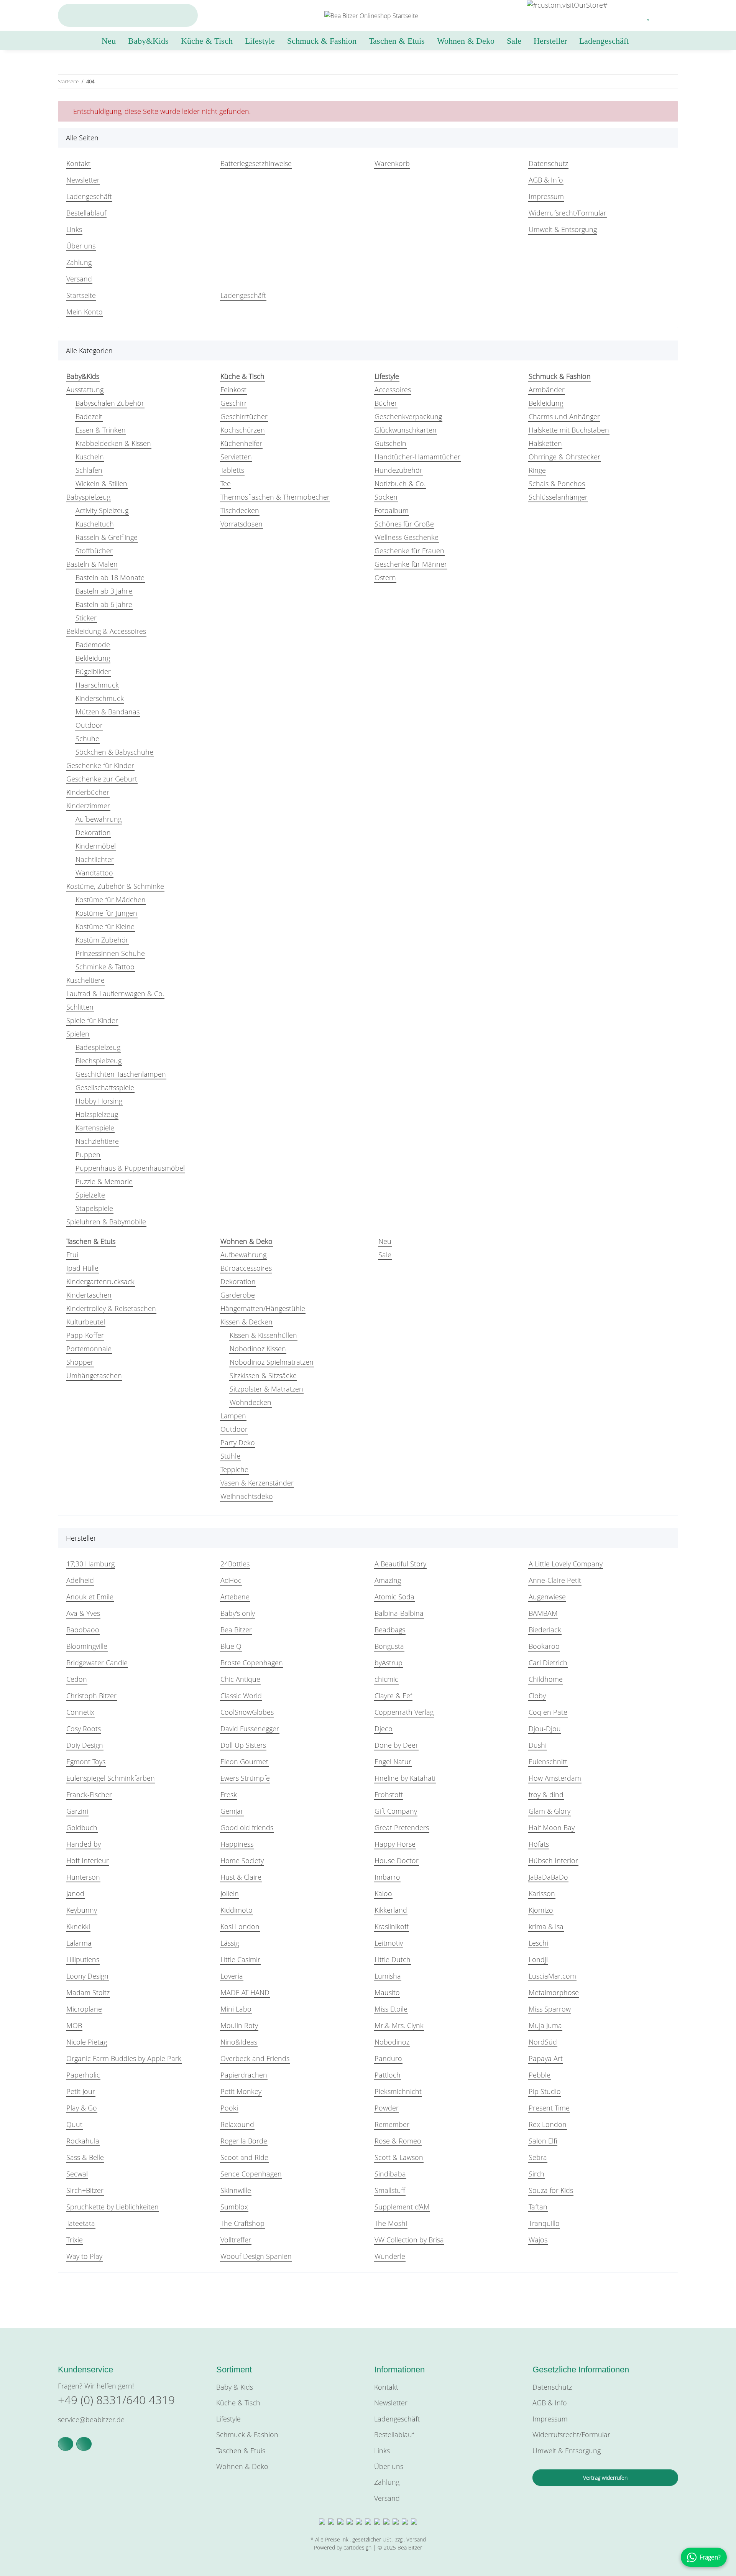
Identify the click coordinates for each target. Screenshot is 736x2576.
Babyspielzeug (88, 497)
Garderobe (238, 1295)
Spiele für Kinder (92, 1020)
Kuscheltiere (85, 980)
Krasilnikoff (392, 1926)
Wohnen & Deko (242, 2466)
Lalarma (79, 1943)
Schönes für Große (404, 524)
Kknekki (78, 1926)
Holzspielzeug (97, 1114)
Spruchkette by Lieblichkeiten (113, 2207)
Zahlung (79, 262)
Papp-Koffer (85, 1335)
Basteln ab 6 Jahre (104, 604)
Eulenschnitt (548, 1762)
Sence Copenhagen (251, 2174)
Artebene (235, 1597)
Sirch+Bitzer (85, 2190)
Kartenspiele (95, 1128)
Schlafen (89, 470)
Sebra (538, 2157)
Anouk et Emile (90, 1597)
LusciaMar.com (552, 1976)
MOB (74, 2025)
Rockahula (83, 2141)
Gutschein (390, 443)
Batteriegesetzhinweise (256, 163)
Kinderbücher (88, 792)
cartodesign (357, 2547)
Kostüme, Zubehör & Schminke (115, 886)
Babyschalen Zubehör (110, 403)
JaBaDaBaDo (548, 1877)
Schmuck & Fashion (247, 2435)
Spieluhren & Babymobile (106, 1222)
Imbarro (387, 1877)
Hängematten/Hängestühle (263, 1308)
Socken (386, 497)
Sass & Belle (85, 2157)
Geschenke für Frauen (409, 551)
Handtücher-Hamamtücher (417, 457)
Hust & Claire (241, 1877)
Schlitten (80, 1007)
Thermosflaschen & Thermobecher (275, 497)
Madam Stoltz (88, 1992)
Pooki (229, 2108)
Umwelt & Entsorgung (563, 229)
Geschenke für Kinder (100, 765)
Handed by (84, 1844)
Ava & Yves (83, 1613)
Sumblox (234, 2207)
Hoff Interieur (88, 1860)
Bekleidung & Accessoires (106, 631)
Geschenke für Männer (411, 564)
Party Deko (238, 1443)
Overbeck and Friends (255, 2058)
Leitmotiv (389, 1943)
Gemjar (232, 1811)
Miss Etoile (391, 2009)
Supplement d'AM (402, 2207)
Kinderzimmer (88, 806)
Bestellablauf (86, 213)
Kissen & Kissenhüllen (263, 1335)
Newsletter (83, 180)
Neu (385, 1241)
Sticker (86, 618)
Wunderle (390, 2256)
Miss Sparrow (550, 2009)
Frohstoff (389, 1795)
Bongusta (389, 1646)
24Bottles (235, 1564)
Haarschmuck (97, 685)
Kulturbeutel (86, 1322)
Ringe (537, 470)
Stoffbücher (94, 551)
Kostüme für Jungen (106, 913)
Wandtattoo (94, 873)
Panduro (388, 2058)
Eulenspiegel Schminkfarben (111, 1778)
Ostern (385, 577)
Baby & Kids (235, 2387)
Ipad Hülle (82, 1268)
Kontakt (78, 163)
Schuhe (87, 739)
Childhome (546, 1679)
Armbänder (547, 390)
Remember (392, 2124)
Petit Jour (81, 2091)
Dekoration (93, 832)
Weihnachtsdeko (247, 1496)
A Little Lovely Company (566, 1564)
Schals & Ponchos (557, 484)
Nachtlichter (95, 859)
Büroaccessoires (246, 1268)
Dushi (538, 1745)
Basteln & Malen (92, 564)
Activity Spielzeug (102, 510)
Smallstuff (390, 2190)
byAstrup (389, 1663)
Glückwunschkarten (406, 430)
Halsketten (545, 443)
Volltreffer (236, 2240)
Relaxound (237, 2124)
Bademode (93, 645)
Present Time (549, 2108)
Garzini (77, 1811)
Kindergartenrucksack (100, 1281)
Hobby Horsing (99, 1101)
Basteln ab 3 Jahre (104, 591)
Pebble (540, 2075)
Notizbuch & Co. (400, 484)
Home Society (242, 1860)
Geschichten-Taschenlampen (121, 1074)
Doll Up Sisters (243, 1745)
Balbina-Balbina (399, 1613)
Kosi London (240, 1926)
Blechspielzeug (99, 1061)
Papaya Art (546, 2058)
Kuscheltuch (95, 524)
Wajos (538, 2240)
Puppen (88, 1155)
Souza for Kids (551, 2190)
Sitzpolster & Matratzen (266, 1389)
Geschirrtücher (244, 416)
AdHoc (231, 1580)
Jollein (230, 1893)
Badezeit (89, 416)
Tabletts (232, 470)
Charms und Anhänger (564, 416)
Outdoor (89, 725)
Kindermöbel (96, 846)
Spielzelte (90, 1195)
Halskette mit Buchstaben (569, 430)
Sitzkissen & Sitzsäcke (263, 1375)
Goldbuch (82, 1828)
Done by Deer (396, 1745)
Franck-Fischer (89, 1795)
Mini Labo (236, 2009)
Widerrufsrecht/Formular (568, 213)
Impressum (546, 196)
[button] (630, 15)
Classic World (241, 1696)
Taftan (538, 2207)
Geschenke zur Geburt (102, 779)
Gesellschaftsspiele (105, 1087)
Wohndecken (251, 1402)
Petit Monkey (241, 2091)
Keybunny (82, 1910)
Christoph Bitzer (91, 1696)
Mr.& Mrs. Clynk (399, 2025)
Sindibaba (390, 2174)
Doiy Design (85, 1745)
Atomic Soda (394, 1597)
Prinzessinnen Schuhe (110, 953)
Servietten (236, 457)
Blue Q (231, 1646)
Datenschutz (548, 163)
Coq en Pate (548, 1712)
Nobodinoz (392, 2042)
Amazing (388, 1580)
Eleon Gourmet (244, 1762)
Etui (72, 1255)
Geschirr (234, 403)
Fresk (229, 1795)
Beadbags (390, 1630)
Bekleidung (93, 658)
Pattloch (388, 2075)
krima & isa (546, 1926)
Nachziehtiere (97, 1141)
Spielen (78, 1034)
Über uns (81, 246)
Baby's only (238, 1613)
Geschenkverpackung (408, 416)
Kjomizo (541, 1910)
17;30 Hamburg (90, 1564)
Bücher (386, 403)
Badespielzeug (98, 1047)
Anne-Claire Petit (555, 1580)
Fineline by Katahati (405, 1778)
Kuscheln (90, 457)
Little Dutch (393, 1959)
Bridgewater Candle (97, 1663)
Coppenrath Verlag (404, 1712)
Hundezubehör (398, 470)
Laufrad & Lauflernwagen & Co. (115, 994)
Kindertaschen (89, 1295)
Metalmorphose (554, 1992)
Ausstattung (85, 390)
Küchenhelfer (241, 443)
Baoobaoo (83, 1630)
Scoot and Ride (244, 2157)
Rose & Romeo (398, 2141)
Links (74, 229)
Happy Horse (395, 1844)
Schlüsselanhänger (558, 497)
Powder (387, 2108)
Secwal (77, 2174)
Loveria (232, 1976)
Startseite (81, 295)
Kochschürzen (243, 430)
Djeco (384, 1729)
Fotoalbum (392, 510)
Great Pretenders (402, 1828)
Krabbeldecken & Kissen (113, 443)
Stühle (230, 1456)
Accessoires (393, 390)
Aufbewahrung (99, 819)
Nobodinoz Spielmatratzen (272, 1362)
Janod (75, 1893)
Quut (74, 2124)
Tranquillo (544, 2223)
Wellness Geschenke (407, 537)
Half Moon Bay (552, 1828)
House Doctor (397, 1860)
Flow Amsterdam (555, 1778)
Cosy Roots (84, 1729)
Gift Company (396, 1811)
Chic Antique (240, 1679)
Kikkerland (391, 1910)
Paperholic (83, 2075)
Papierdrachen (244, 2075)
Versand (79, 279)
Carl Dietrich (548, 1663)
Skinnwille (236, 2190)
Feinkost (233, 390)
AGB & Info (546, 180)
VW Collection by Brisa (409, 2240)
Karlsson (542, 1893)
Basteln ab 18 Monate (110, 577)
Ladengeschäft (604, 41)
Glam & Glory (550, 1811)
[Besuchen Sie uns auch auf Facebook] (66, 2444)
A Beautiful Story (400, 1564)
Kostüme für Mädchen (111, 900)
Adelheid (80, 1580)
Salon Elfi (543, 2141)
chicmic (386, 1679)
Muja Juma (545, 2025)
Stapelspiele (94, 1208)
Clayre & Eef (393, 1696)
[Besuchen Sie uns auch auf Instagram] (84, 2444)
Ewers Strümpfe (245, 1778)
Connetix (80, 1712)
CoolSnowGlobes (247, 1712)
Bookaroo (544, 1646)
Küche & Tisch (238, 2403)
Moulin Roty (239, 2025)
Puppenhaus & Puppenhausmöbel (130, 1168)
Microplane (84, 2009)
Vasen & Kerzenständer (257, 1483)
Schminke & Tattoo (105, 967)
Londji (538, 1959)
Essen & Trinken (101, 430)
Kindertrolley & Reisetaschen (111, 1308)
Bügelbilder (93, 671)
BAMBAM (543, 1613)
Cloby (537, 1696)
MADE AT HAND (245, 1992)
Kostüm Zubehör (102, 940)
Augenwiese (547, 1597)
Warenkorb (392, 163)
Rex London (548, 2124)
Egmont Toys (86, 1762)
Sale (385, 1255)
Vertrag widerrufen (605, 2478)
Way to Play (84, 2256)
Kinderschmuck (100, 698)
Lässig (230, 1943)
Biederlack (545, 1630)
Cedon (77, 1679)
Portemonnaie (89, 1349)
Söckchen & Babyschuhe (114, 752)
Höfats (539, 1844)
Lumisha (388, 1976)
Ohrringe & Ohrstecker (564, 457)
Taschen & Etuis (241, 2451)
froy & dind (546, 1795)
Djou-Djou (545, 1729)
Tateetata (81, 2223)
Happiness (237, 1844)
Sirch (536, 2174)
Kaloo (383, 1893)
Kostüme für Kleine (105, 926)
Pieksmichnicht (398, 2091)
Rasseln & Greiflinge (107, 537)
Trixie (75, 2240)
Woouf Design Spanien (256, 2256)
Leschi (538, 1943)
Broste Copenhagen (252, 1663)
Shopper (80, 1362)
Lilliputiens (83, 1959)
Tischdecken (240, 510)
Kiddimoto (237, 1910)
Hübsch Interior (553, 1860)
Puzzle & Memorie (104, 1181)
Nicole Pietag (87, 2042)
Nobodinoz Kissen (258, 1349)
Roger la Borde (244, 2141)
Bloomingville (87, 1646)
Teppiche (234, 1469)
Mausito (387, 1992)
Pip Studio (545, 2091)
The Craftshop (242, 2223)
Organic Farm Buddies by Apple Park (124, 2058)
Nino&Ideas (239, 2042)
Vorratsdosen (242, 524)
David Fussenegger (250, 1729)
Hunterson (83, 1877)
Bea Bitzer (236, 1630)
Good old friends (247, 1828)
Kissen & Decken (246, 1322)
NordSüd (543, 2042)
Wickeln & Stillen (101, 484)
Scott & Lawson (399, 2157)
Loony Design (87, 1976)
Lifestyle (228, 2419)
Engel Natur (393, 1762)
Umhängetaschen (94, 1375)
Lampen (233, 1416)
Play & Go (82, 2108)
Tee (226, 484)
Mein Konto (85, 312)
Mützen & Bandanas (108, 712)
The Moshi (391, 2223)
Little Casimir (240, 1959)
